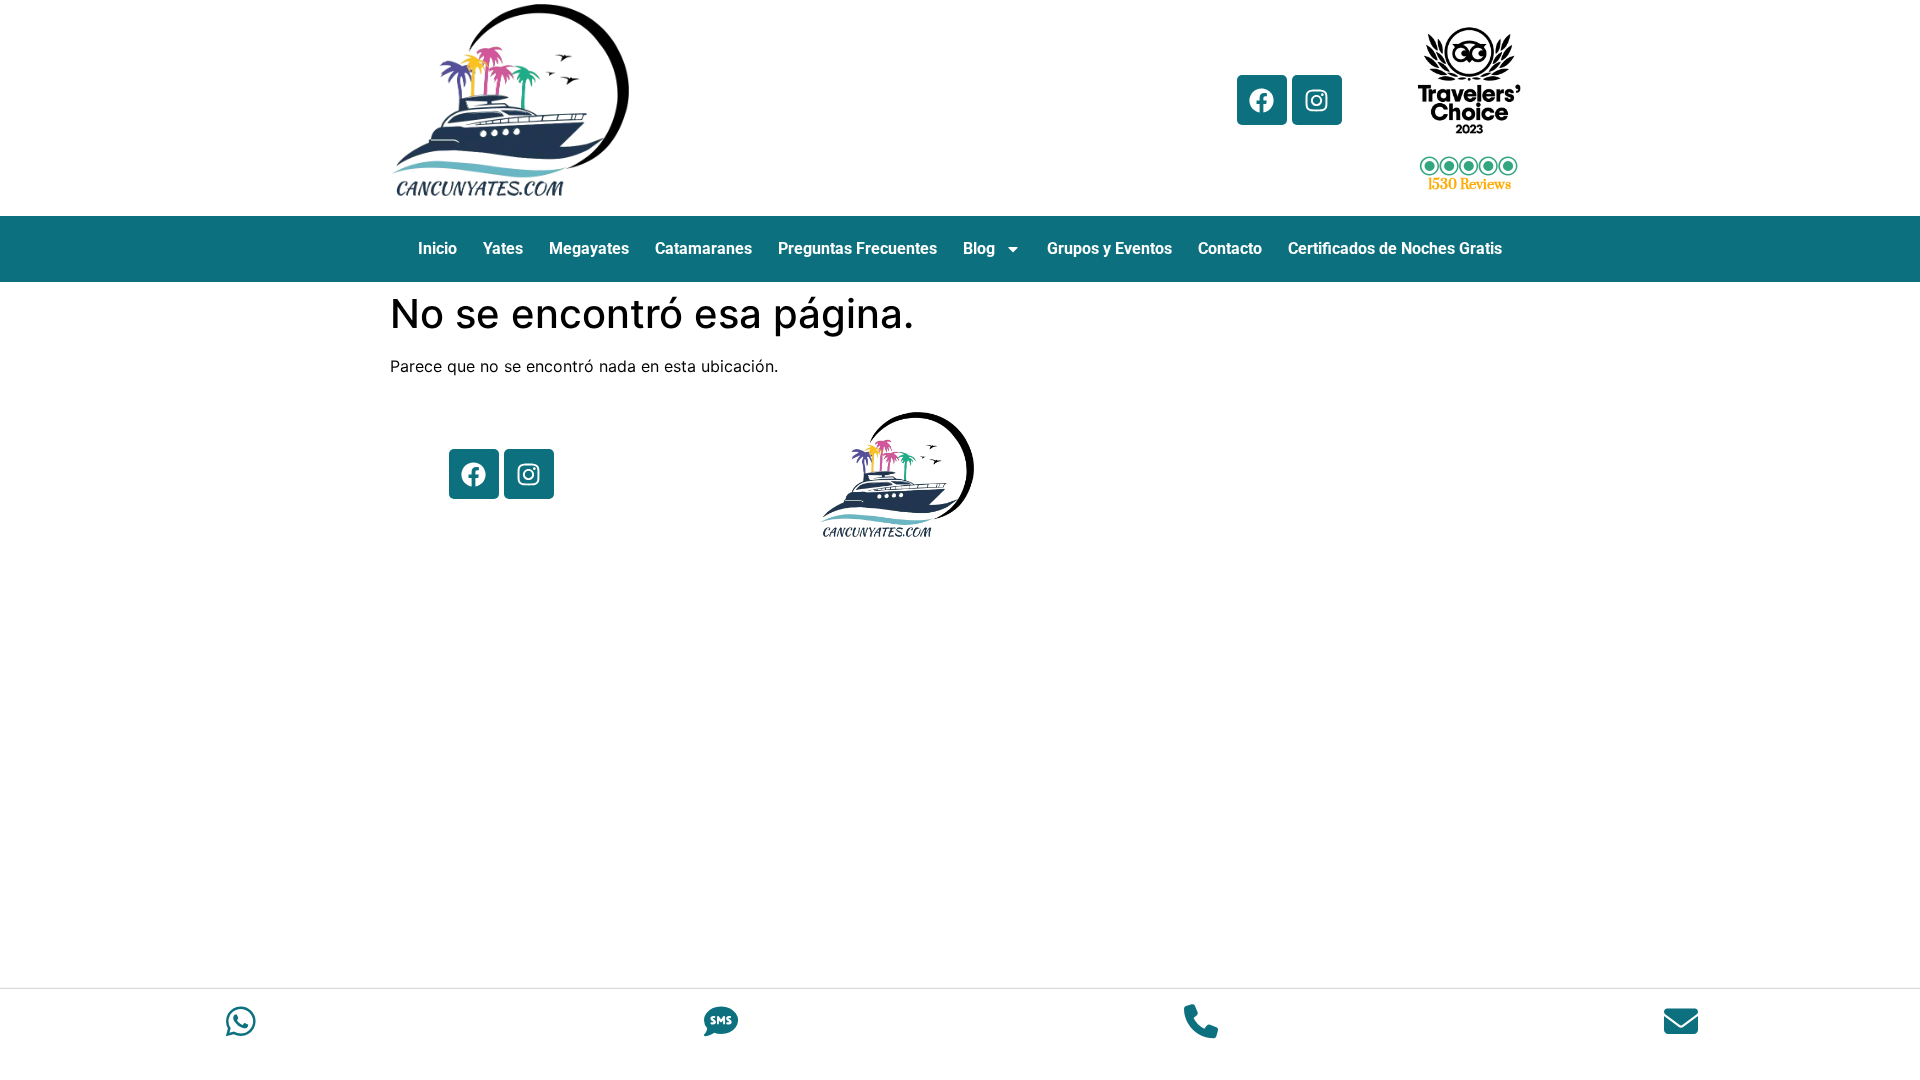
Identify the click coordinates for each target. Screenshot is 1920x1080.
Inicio (437, 248)
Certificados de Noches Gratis (1395, 248)
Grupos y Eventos (1109, 248)
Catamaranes (703, 248)
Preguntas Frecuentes (857, 248)
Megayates (589, 248)
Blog (979, 248)
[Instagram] (1317, 100)
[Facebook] (1262, 100)
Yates (503, 248)
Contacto (1230, 248)
